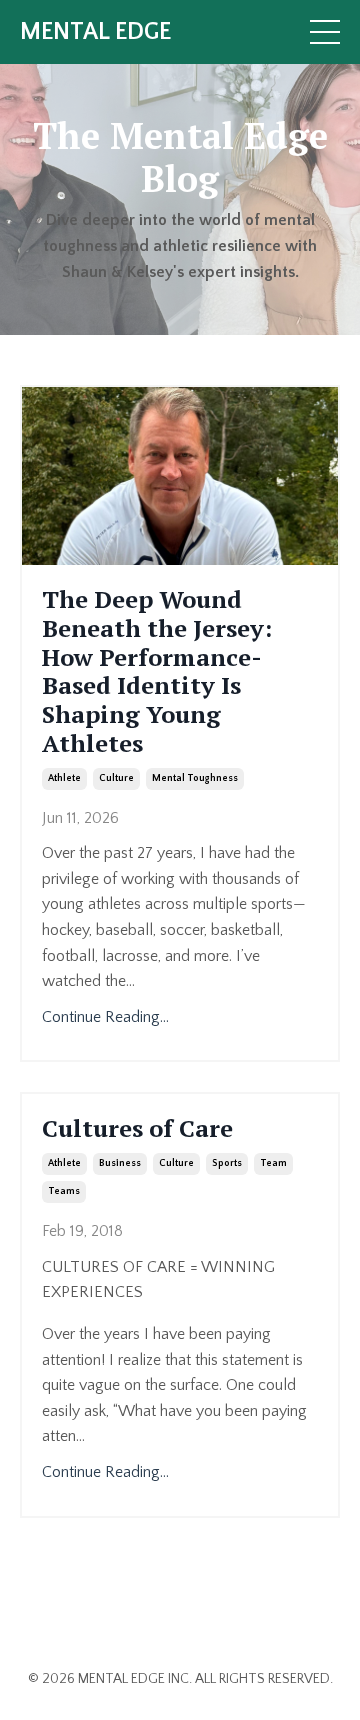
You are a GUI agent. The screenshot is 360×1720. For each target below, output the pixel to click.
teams (64, 1191)
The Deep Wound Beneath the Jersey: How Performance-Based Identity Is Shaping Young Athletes (157, 671)
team (273, 1163)
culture (116, 778)
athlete (64, 778)
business (120, 1163)
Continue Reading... (105, 1017)
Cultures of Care (137, 1128)
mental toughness (195, 778)
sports (227, 1163)
